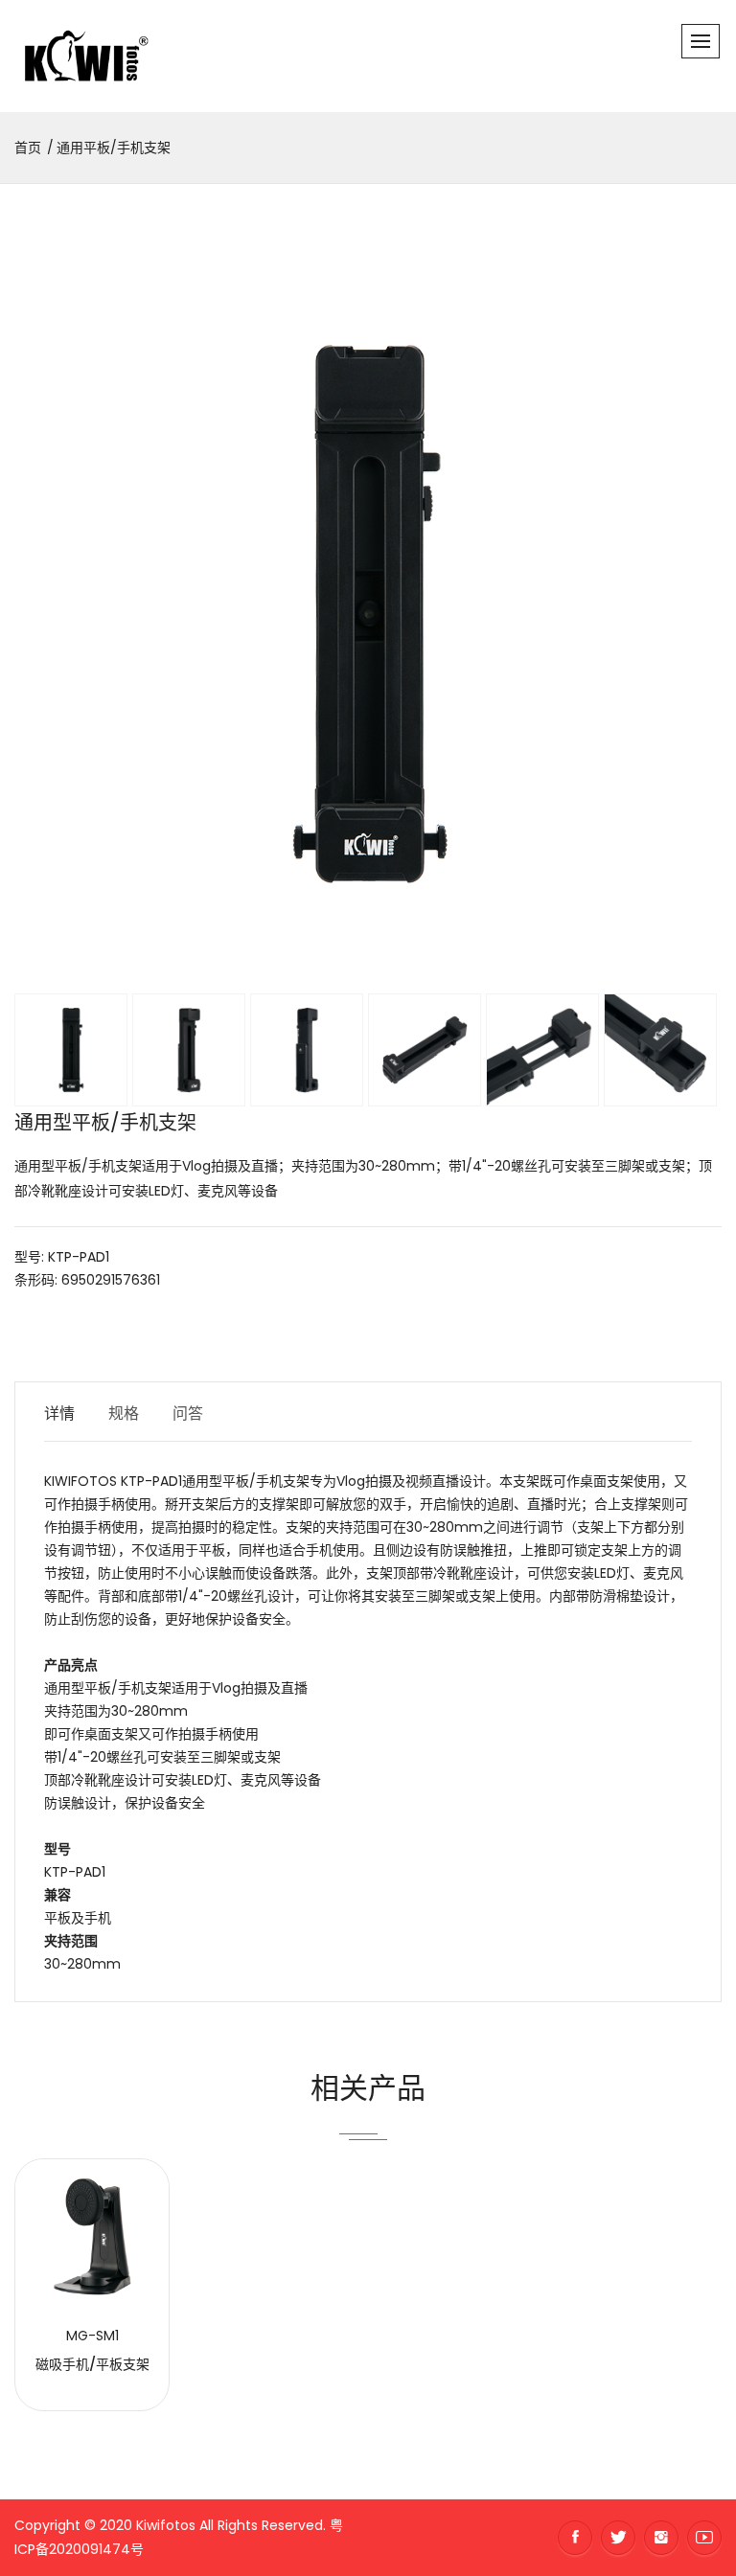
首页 (28, 148)
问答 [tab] (188, 1413)
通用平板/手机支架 (114, 148)
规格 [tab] (124, 1413)
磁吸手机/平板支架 (92, 2364)
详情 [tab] (59, 1413)
